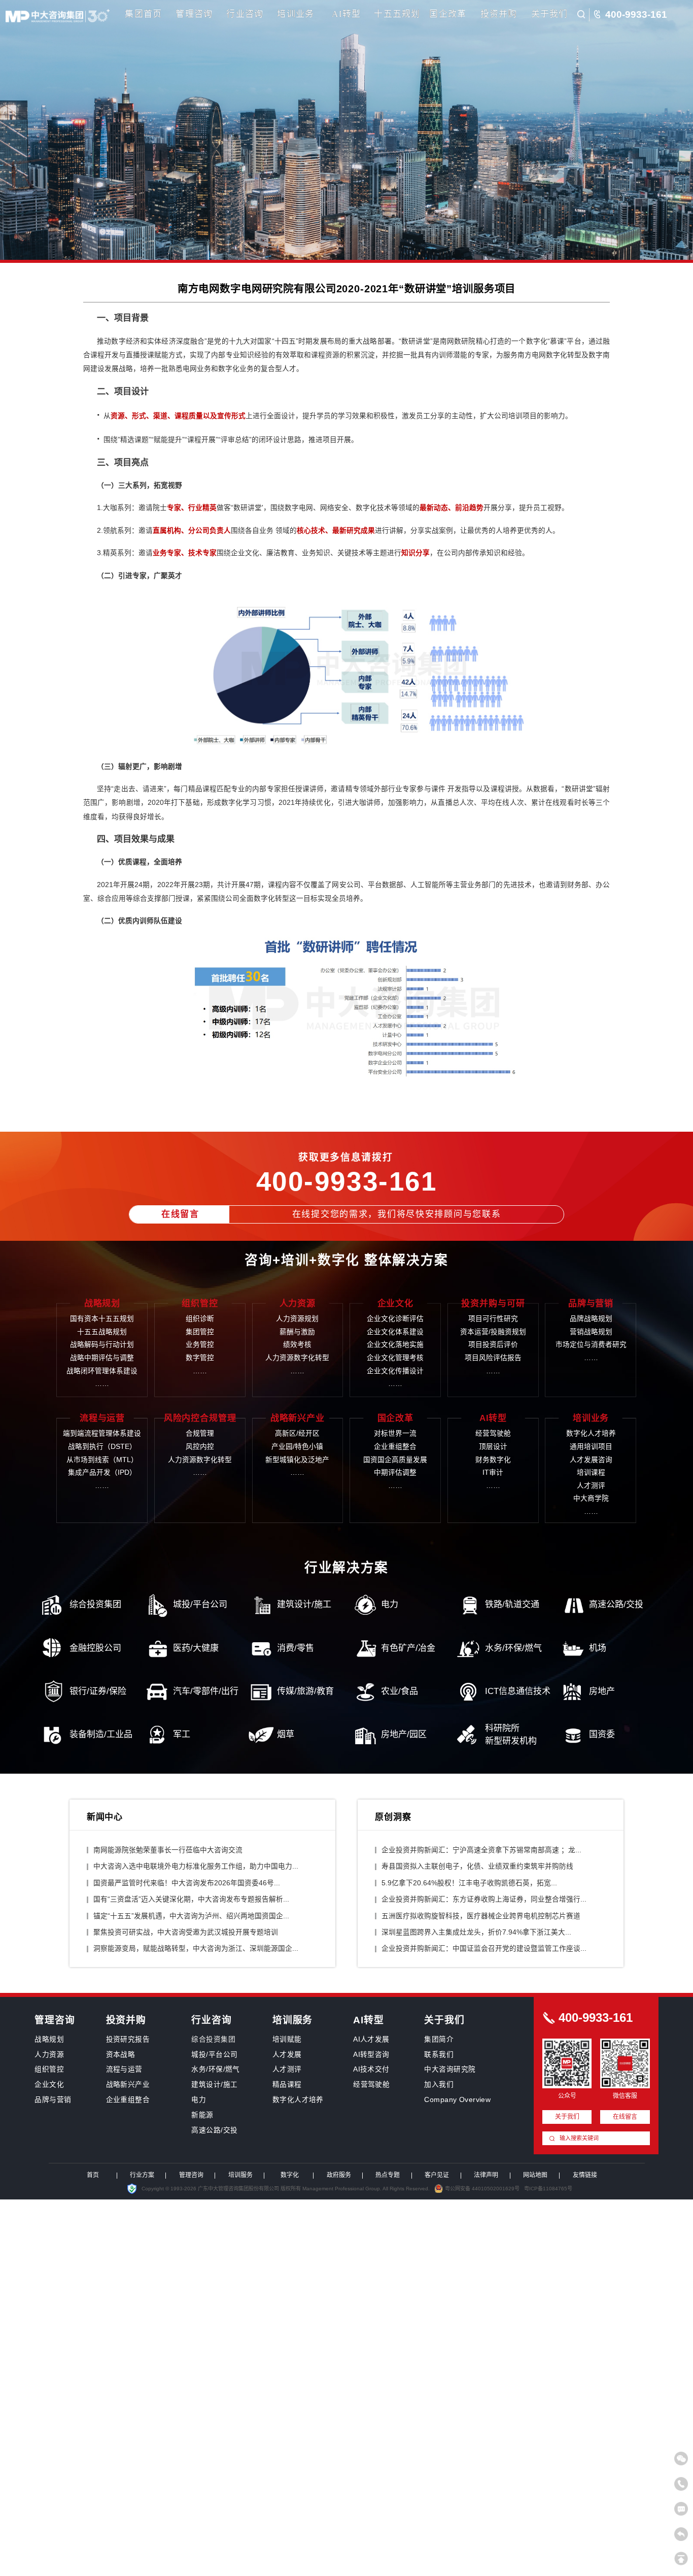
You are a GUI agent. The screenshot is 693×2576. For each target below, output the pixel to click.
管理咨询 (194, 14)
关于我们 (550, 14)
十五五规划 (397, 14)
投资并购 (499, 14)
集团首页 (143, 14)
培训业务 (296, 14)
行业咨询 (245, 14)
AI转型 (346, 14)
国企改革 (448, 14)
